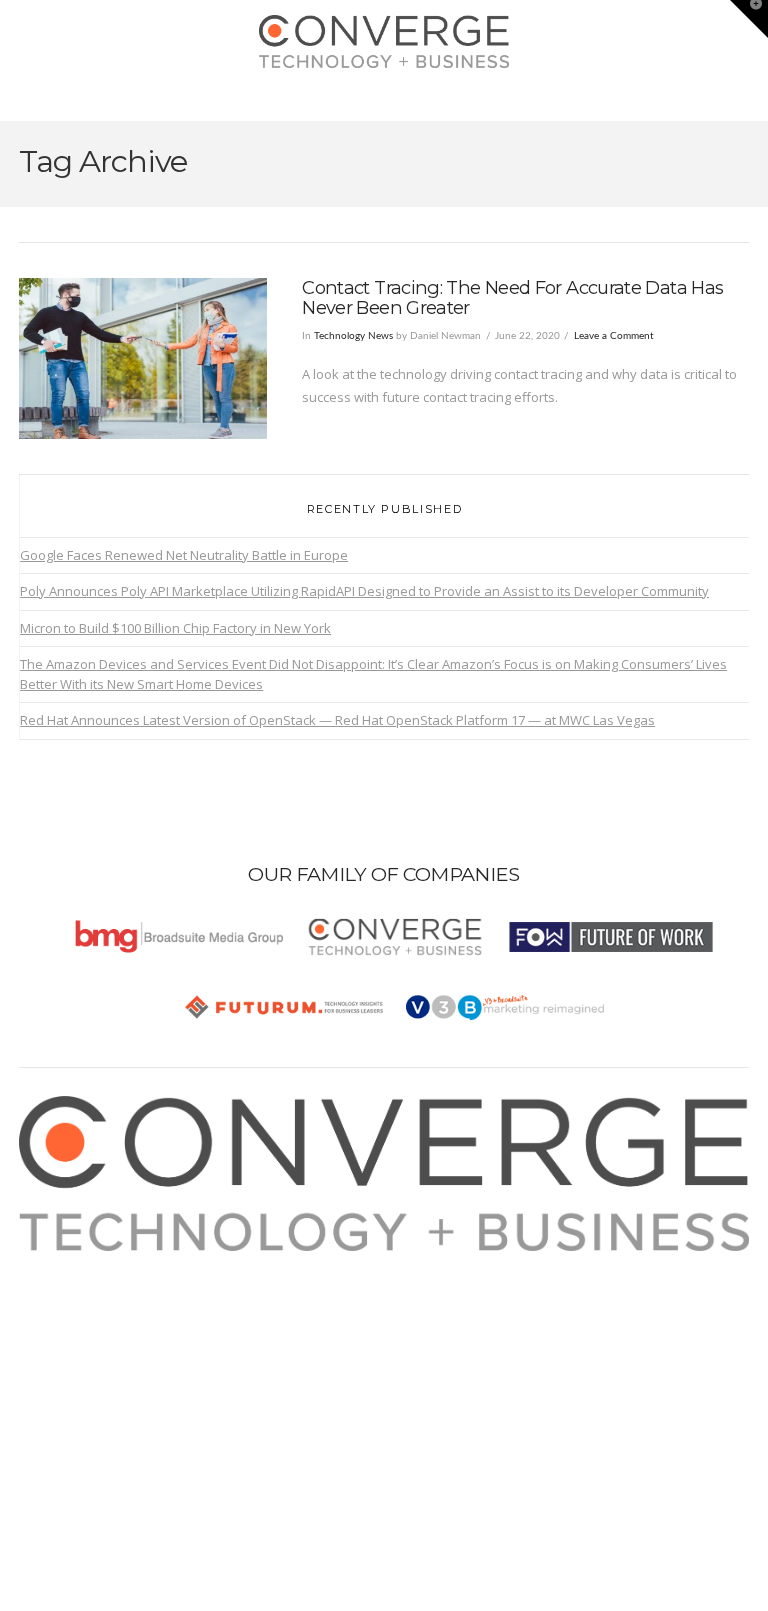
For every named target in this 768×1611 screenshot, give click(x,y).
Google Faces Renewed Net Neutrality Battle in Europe (184, 555)
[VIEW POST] (143, 358)
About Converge (90, 1262)
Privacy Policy (82, 1332)
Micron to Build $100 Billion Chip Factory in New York (175, 628)
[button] (384, 101)
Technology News (353, 336)
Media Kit (69, 1285)
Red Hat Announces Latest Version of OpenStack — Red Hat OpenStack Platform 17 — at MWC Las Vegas (337, 720)
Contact (64, 1379)
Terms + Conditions (99, 1309)
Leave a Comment (614, 336)
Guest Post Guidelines (109, 1355)
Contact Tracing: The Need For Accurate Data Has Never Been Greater (512, 297)
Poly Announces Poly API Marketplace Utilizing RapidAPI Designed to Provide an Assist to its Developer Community (364, 591)
